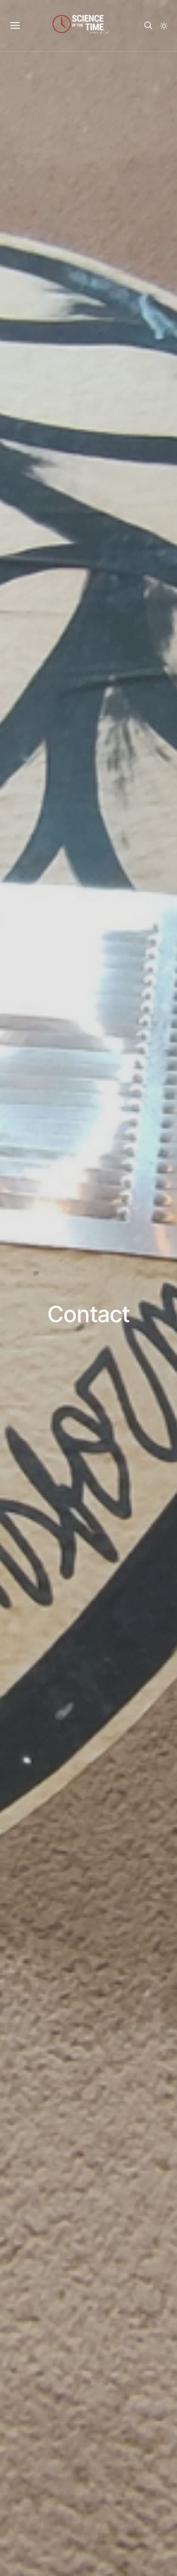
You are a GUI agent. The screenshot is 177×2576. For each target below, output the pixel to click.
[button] (164, 26)
